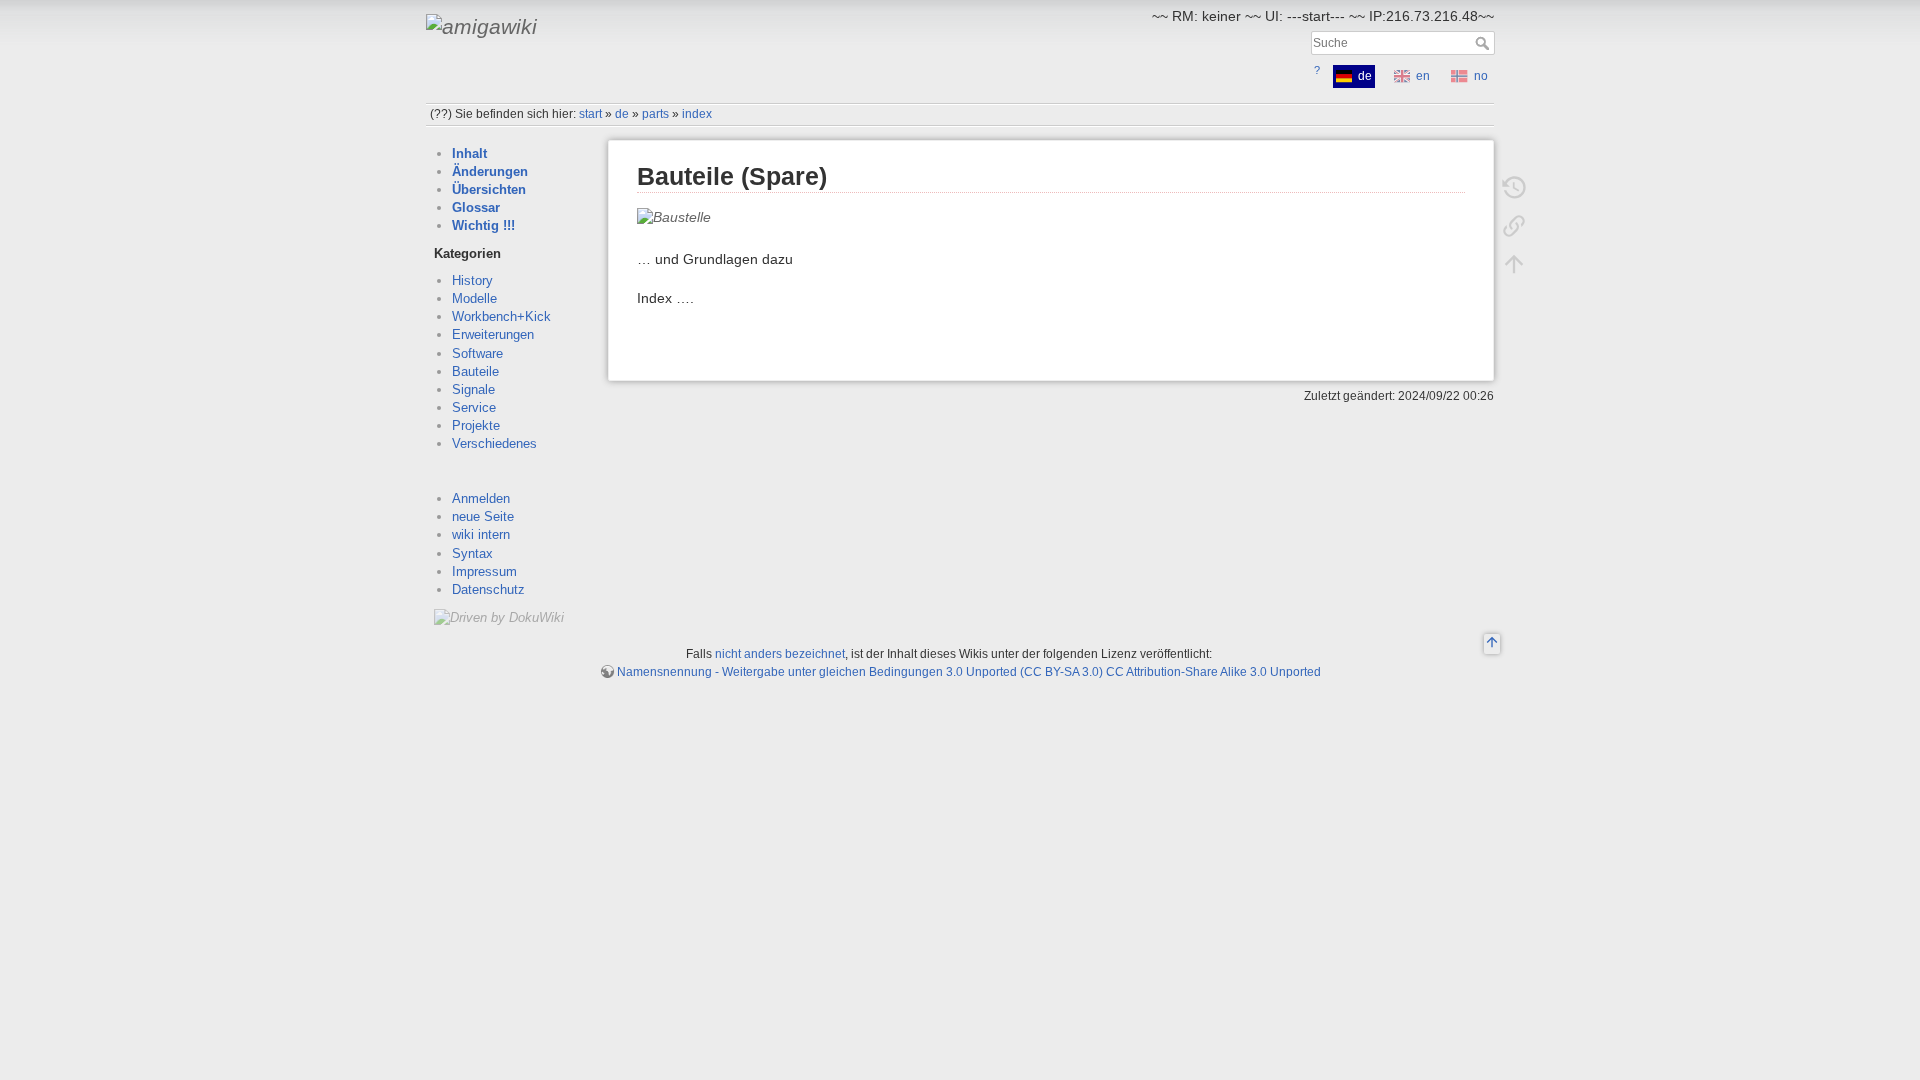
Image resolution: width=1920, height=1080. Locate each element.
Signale (473, 389)
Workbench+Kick (501, 316)
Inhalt (469, 153)
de (622, 114)
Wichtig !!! (483, 225)
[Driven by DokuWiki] (499, 616)
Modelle (474, 298)
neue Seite (483, 516)
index (697, 114)
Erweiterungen (493, 334)
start (590, 114)
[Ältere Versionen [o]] (1514, 188)
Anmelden (481, 498)
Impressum (484, 571)
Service (474, 407)
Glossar (476, 207)
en (1423, 76)
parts (655, 114)
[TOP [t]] (1492, 645)
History (472, 280)
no (1481, 76)
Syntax (472, 553)
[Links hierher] (1514, 226)
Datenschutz (488, 589)
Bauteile (475, 371)
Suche (1484, 43)
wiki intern (481, 534)
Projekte (476, 425)
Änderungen (490, 171)
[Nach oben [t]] (1514, 264)
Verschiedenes (494, 443)
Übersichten (489, 189)
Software (477, 353)
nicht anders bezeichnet (780, 654)
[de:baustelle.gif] (674, 216)
